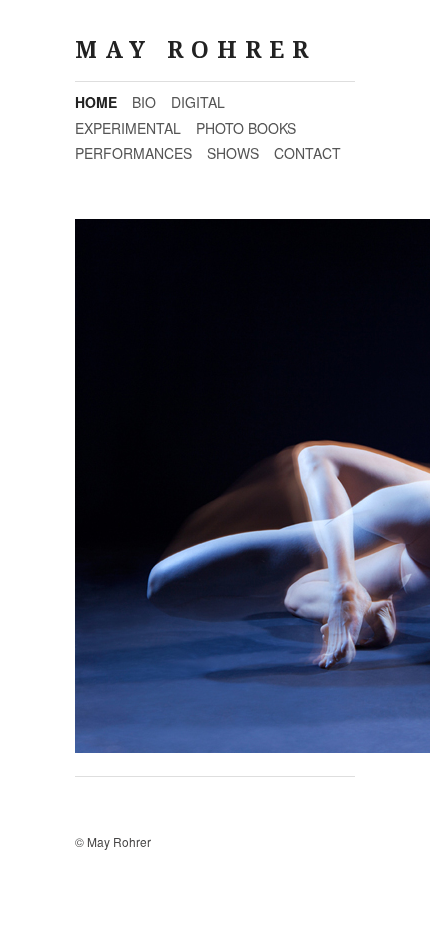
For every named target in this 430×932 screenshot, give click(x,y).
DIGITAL (198, 102)
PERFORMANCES (133, 153)
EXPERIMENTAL (128, 128)
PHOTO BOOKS (246, 128)
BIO (144, 102)
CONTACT (307, 153)
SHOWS (233, 153)
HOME (96, 102)
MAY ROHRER (195, 50)
